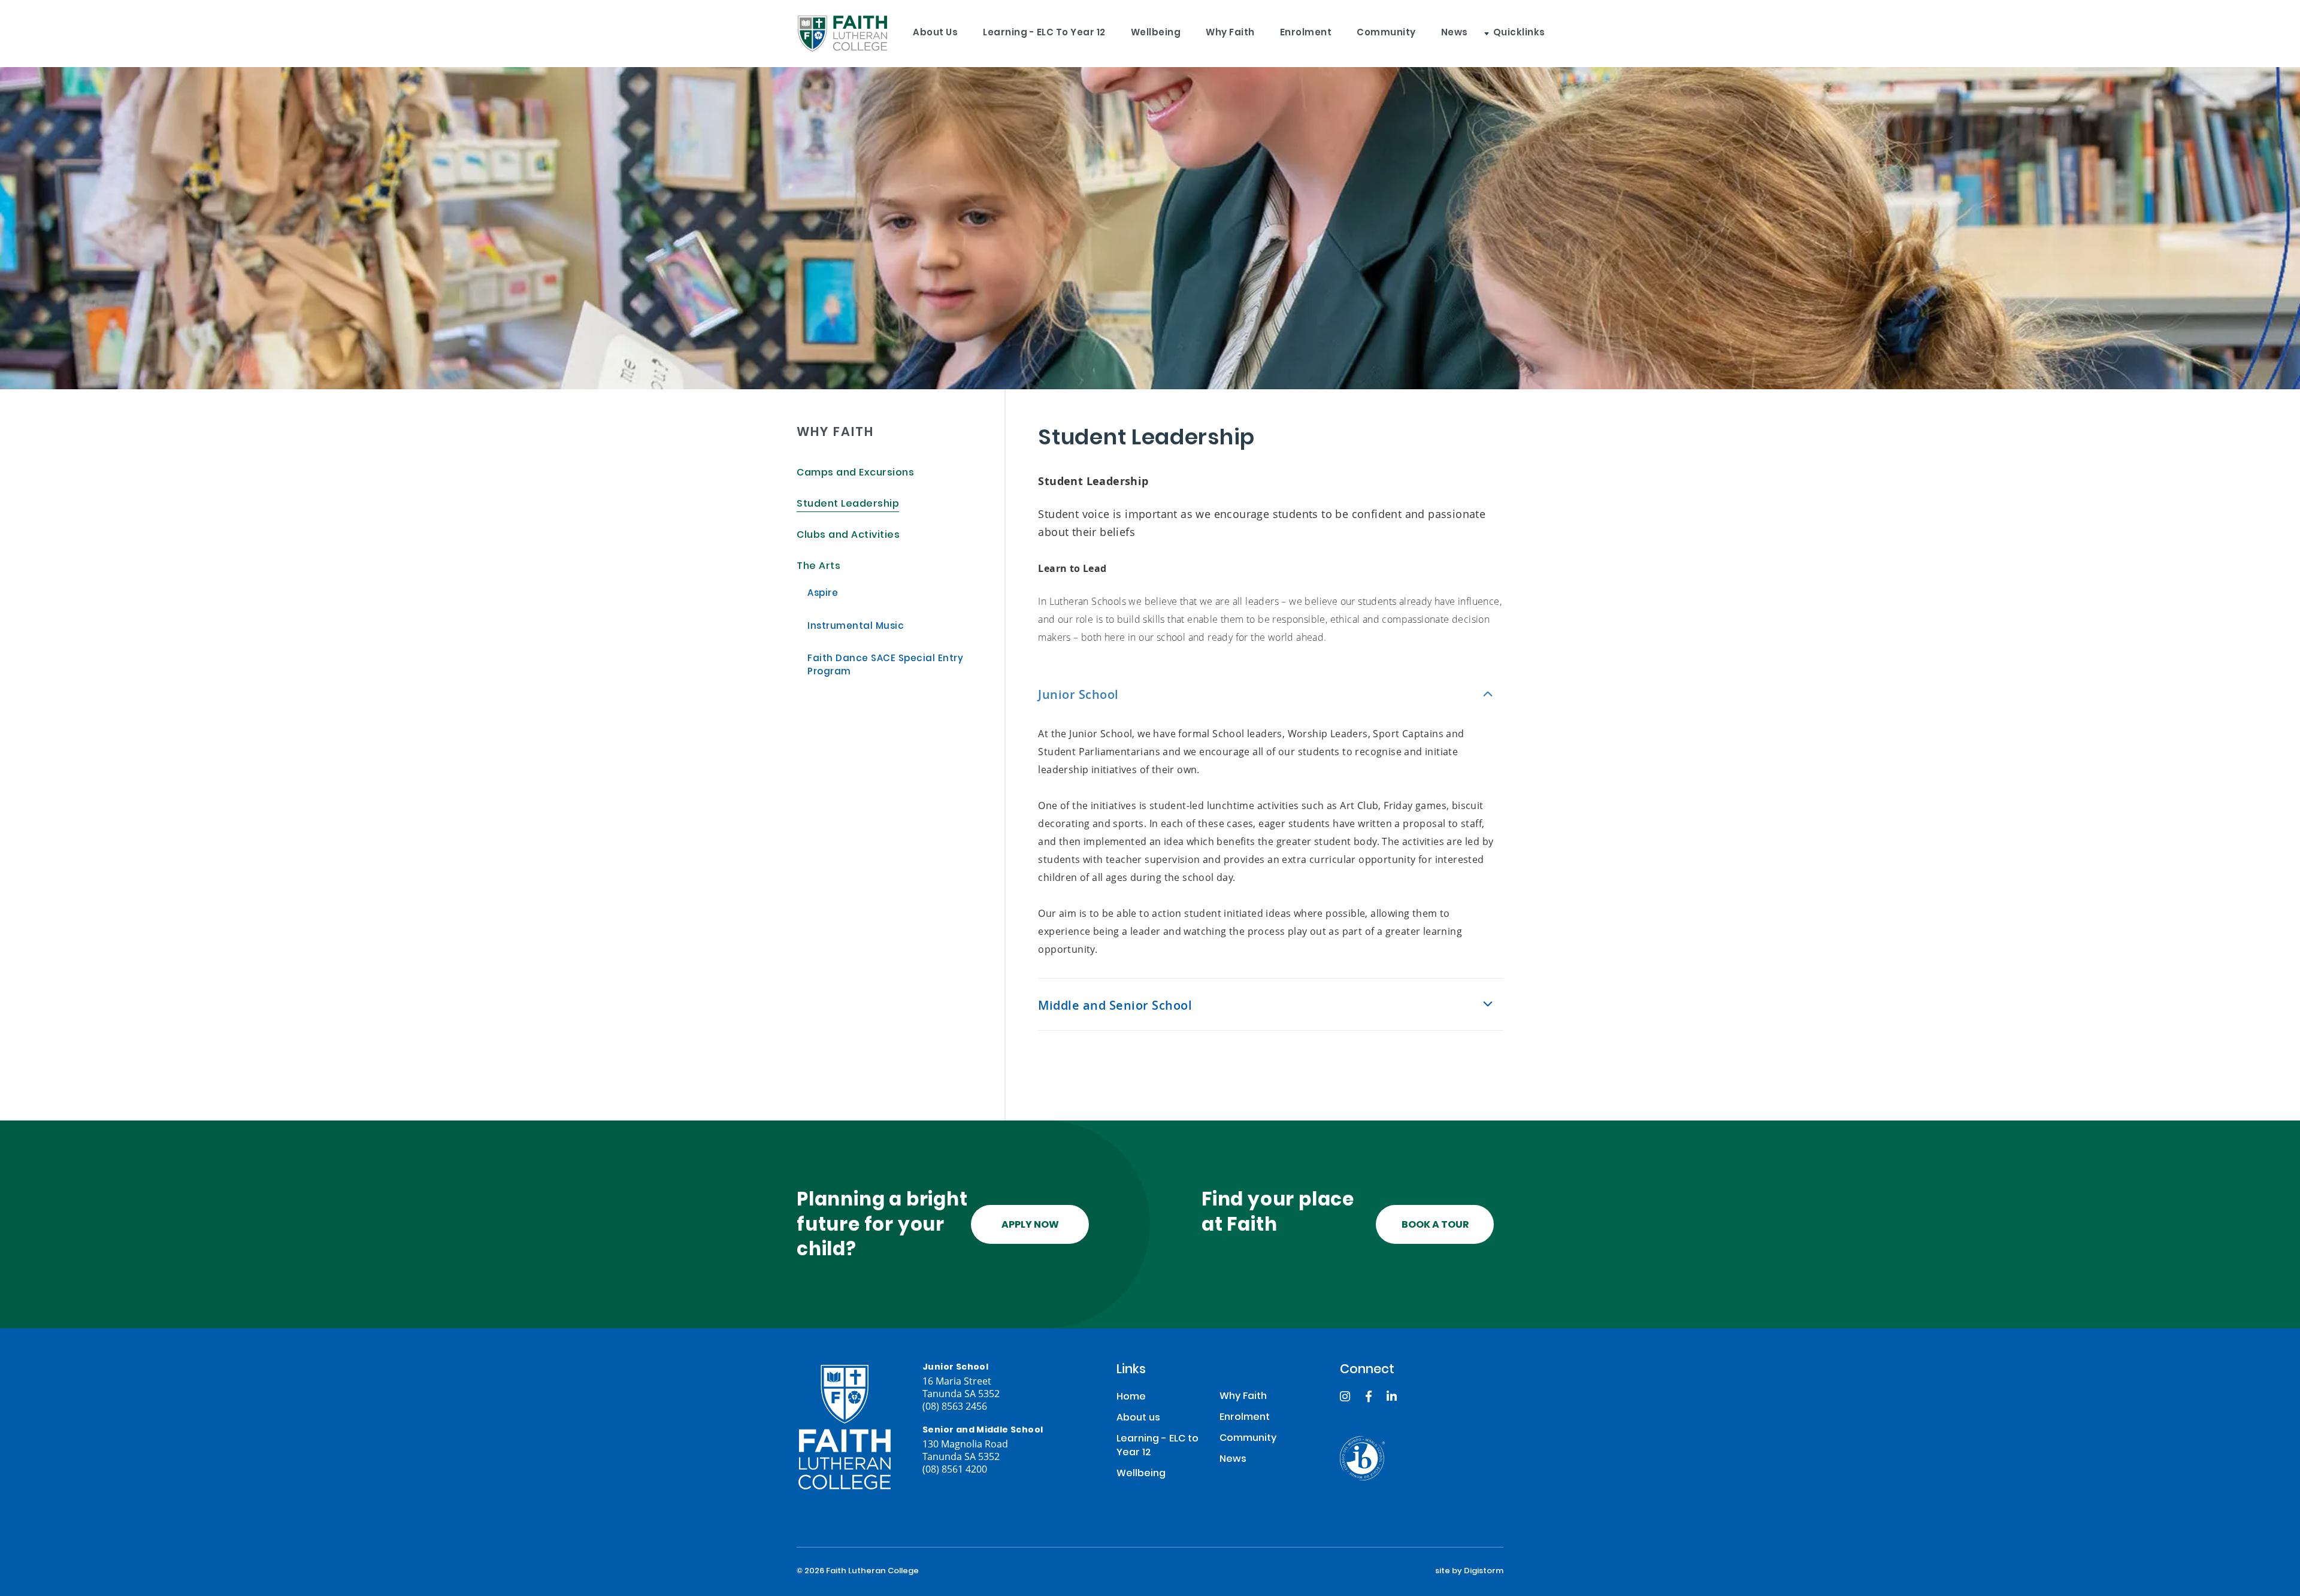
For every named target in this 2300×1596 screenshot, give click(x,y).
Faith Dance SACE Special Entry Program (885, 666)
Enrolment (1306, 33)
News (1455, 33)
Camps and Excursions (855, 473)
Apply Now (1030, 1225)
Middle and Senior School (1115, 1005)
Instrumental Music (856, 627)
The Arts (818, 567)
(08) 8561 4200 (955, 1469)
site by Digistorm (1469, 1571)
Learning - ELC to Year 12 (1044, 33)
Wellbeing (1156, 33)
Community (1386, 33)
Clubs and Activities (848, 536)
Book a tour (1435, 1225)
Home (1131, 1397)
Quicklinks (1519, 33)
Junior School (1078, 694)
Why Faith (1230, 33)
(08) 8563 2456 (955, 1406)
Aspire (823, 594)
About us (935, 33)
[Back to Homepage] (842, 34)
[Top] (845, 1427)
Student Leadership (848, 505)
